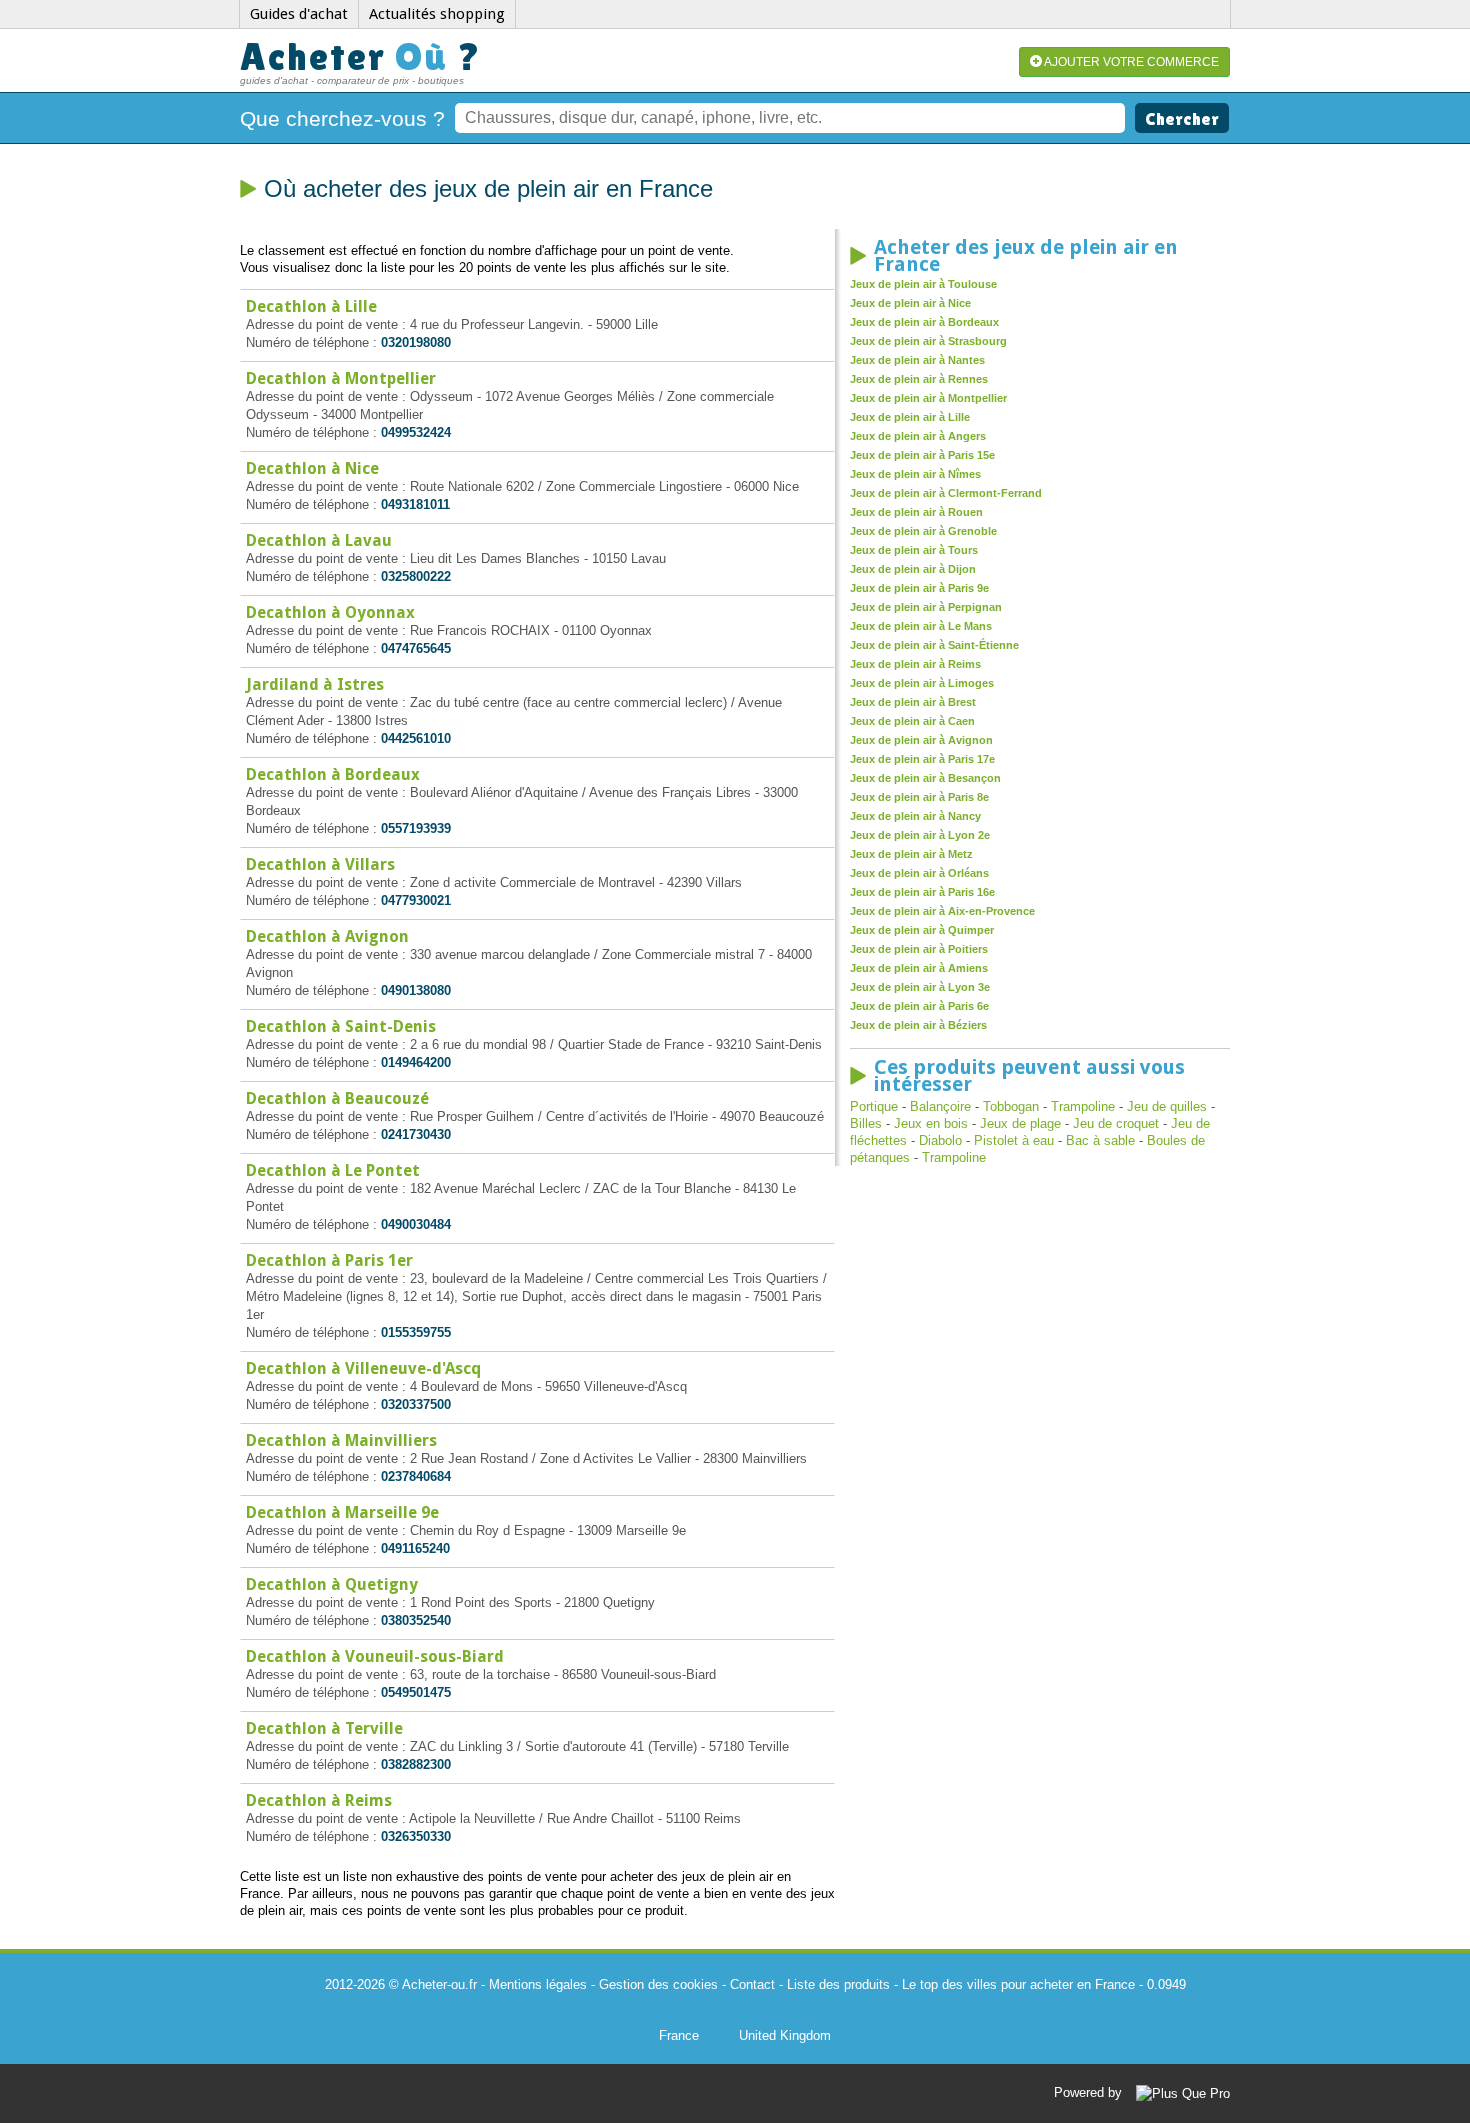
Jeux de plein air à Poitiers (919, 949)
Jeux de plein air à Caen (912, 721)
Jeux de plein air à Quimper (922, 930)
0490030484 (416, 1224)
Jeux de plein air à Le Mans (921, 626)
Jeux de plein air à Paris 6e (919, 1006)
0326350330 (416, 1836)
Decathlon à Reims (319, 1800)
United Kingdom (785, 2035)
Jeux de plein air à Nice (910, 303)
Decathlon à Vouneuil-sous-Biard (375, 1656)
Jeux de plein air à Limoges (922, 683)
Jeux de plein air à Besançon (925, 778)
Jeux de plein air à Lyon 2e (920, 835)
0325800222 (416, 576)
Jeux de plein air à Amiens (919, 968)
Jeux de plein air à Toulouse (923, 284)
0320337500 (416, 1404)
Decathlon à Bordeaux (333, 774)
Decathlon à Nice (312, 468)
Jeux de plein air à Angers (918, 436)
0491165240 (415, 1548)
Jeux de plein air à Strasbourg (928, 341)
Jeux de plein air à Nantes (917, 360)
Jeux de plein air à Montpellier (928, 398)
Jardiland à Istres (315, 684)
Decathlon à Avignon (327, 936)
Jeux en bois (931, 1123)
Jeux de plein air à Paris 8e (919, 797)
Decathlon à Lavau (319, 540)
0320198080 (416, 342)
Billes (866, 1123)
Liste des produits (838, 1984)
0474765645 (416, 648)
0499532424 (416, 432)
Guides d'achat (299, 14)
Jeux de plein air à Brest (913, 702)
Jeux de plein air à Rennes (919, 379)
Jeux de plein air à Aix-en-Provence (942, 911)
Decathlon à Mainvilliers (341, 1440)
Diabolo (940, 1140)
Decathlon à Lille (311, 306)
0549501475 (416, 1692)
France (679, 2035)
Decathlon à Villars (320, 864)
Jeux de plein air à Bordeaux (924, 322)
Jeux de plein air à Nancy (915, 816)
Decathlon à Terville (324, 1728)
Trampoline (1083, 1106)
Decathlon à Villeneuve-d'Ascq (363, 1368)
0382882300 (416, 1764)
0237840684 (416, 1476)
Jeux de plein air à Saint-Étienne (934, 645)
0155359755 (416, 1332)
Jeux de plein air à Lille (910, 417)
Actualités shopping (437, 14)
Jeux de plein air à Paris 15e (922, 455)
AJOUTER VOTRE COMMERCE (1130, 62)
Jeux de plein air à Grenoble (923, 531)
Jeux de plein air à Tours (914, 550)
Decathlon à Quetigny (332, 1584)
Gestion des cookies (658, 1984)
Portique (874, 1106)
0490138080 (416, 990)
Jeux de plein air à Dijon (913, 569)
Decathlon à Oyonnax (330, 612)
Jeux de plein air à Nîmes (915, 474)
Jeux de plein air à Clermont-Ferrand (946, 493)
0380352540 (416, 1620)
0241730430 (416, 1134)
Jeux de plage (1020, 1123)
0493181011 (415, 504)
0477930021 (416, 900)
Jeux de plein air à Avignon (921, 740)
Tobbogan (1011, 1106)
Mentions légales (538, 1984)
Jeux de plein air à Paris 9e (919, 588)
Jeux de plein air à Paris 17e (922, 759)
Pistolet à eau (1014, 1140)
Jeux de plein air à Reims (915, 664)
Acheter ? (361, 56)
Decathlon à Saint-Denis (341, 1026)
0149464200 (416, 1062)
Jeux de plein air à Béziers (918, 1025)
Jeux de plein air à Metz (911, 854)
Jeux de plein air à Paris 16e (922, 892)
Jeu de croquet (1116, 1123)
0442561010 (416, 738)
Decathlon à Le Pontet (333, 1170)
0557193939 (416, 828)
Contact (752, 1984)
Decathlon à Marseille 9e (342, 1512)
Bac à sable (1100, 1140)
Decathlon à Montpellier (341, 378)
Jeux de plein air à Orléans (919, 873)
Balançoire (940, 1106)
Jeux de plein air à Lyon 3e (920, 987)
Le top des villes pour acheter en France (1018, 1984)
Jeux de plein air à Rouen (916, 512)
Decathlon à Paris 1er (329, 1260)
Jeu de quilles (1167, 1106)
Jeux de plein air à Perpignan (926, 607)
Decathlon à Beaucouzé (337, 1098)
